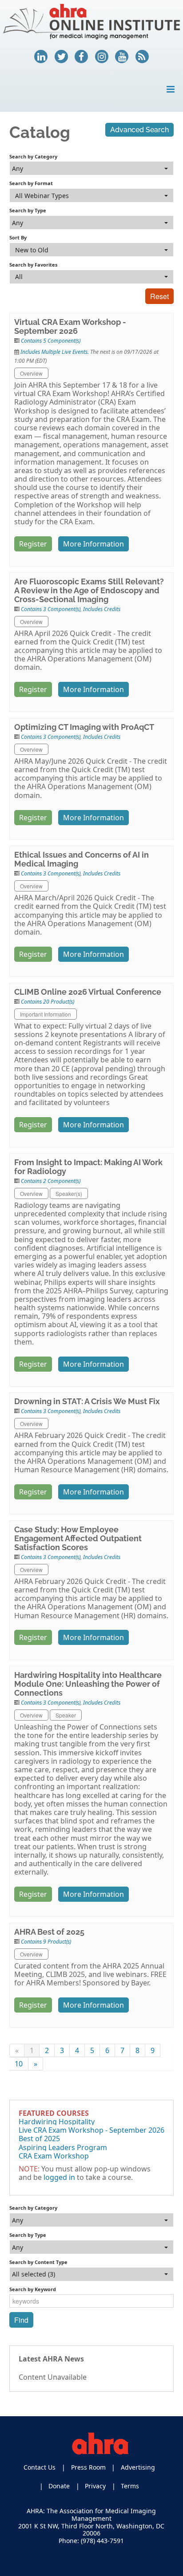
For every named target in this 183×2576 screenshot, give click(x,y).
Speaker (66, 1715)
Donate (59, 2486)
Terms (130, 2486)
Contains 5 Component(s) (51, 341)
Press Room (88, 2467)
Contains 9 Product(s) (46, 1942)
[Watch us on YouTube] (122, 57)
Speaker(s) (69, 1193)
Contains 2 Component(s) (51, 1181)
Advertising (138, 2467)
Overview (31, 373)
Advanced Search (139, 130)
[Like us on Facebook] (81, 57)
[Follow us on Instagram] (102, 57)
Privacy (95, 2486)
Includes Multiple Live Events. (55, 352)
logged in (59, 2177)
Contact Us (40, 2467)
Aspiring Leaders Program (63, 2147)
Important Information (46, 1014)
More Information (93, 544)
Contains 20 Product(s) (48, 1002)
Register (33, 544)
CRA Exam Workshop (54, 2156)
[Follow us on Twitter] (61, 57)
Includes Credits (102, 609)
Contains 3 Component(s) (51, 609)
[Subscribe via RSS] (142, 57)
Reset (159, 296)
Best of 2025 (39, 2139)
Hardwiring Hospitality (57, 2122)
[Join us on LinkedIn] (41, 57)
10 (19, 2064)
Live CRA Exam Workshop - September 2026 (91, 2130)
